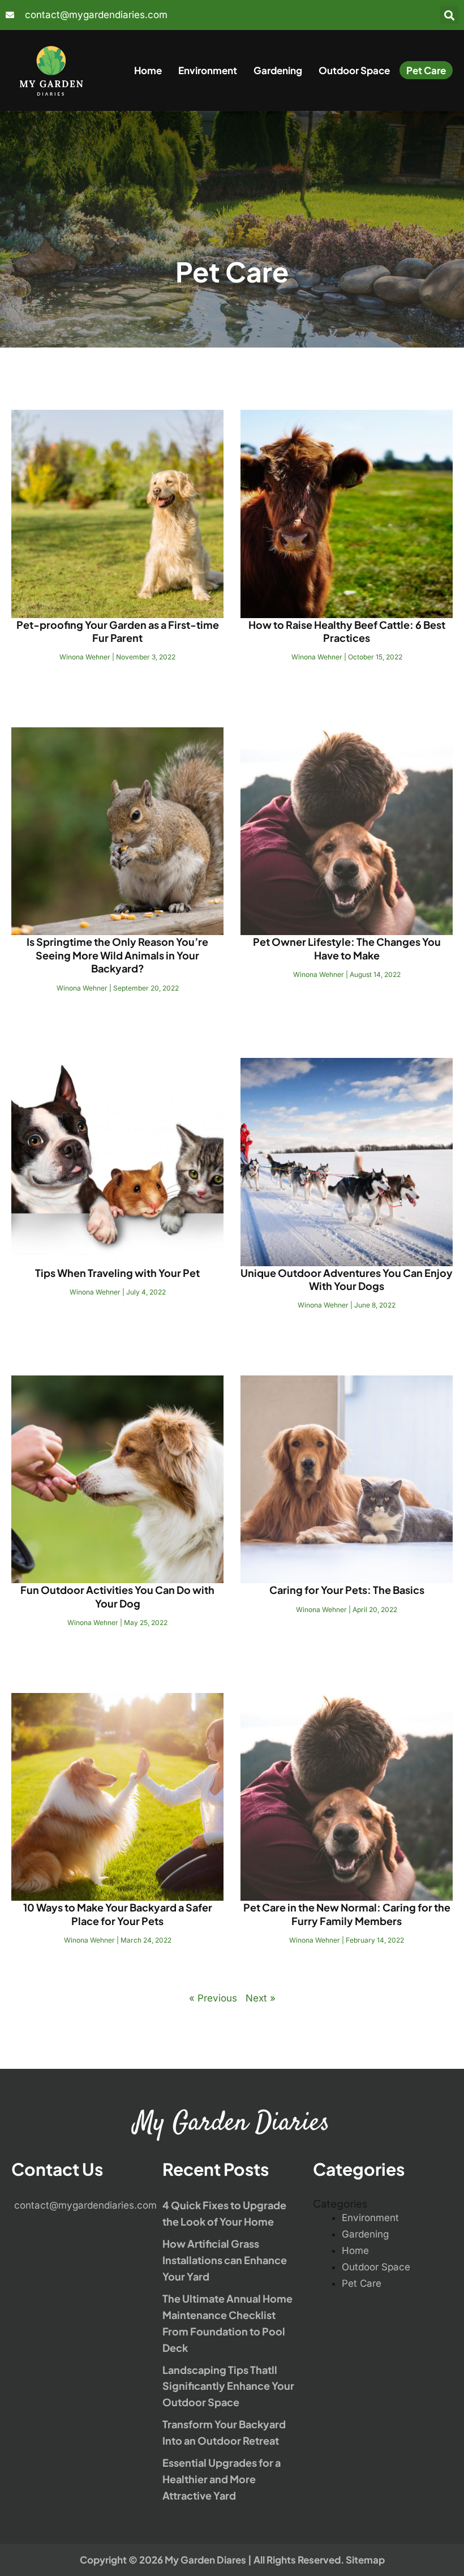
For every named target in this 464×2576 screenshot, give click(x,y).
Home (148, 70)
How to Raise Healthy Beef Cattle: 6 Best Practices (347, 631)
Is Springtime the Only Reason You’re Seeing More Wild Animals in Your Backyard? (117, 955)
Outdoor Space (354, 70)
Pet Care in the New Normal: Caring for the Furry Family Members (347, 1914)
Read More (118, 687)
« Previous (213, 1998)
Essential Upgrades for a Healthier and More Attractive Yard (222, 2479)
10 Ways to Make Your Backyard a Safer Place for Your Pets (118, 1914)
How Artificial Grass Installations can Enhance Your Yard (225, 2260)
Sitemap (365, 2560)
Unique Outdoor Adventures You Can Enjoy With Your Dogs (347, 1279)
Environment (208, 70)
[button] (449, 15)
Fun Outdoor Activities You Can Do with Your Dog (117, 1596)
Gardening (278, 70)
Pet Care (426, 70)
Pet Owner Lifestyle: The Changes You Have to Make (347, 948)
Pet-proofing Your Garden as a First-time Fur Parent (118, 631)
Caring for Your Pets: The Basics (347, 1590)
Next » (261, 1998)
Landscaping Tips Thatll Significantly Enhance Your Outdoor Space (228, 2386)
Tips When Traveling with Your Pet (117, 1273)
